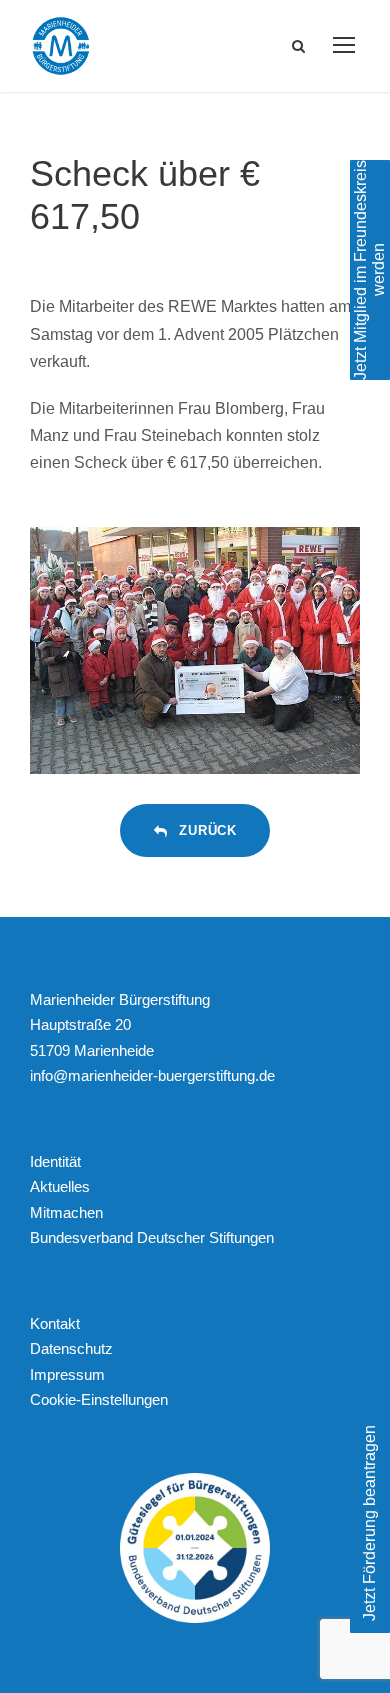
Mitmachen (66, 1212)
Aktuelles (60, 1186)
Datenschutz (71, 1348)
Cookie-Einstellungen (99, 1399)
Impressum (67, 1374)
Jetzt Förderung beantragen (369, 1523)
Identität (55, 1161)
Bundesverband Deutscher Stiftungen (152, 1237)
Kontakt (55, 1323)
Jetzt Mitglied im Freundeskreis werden (369, 270)
